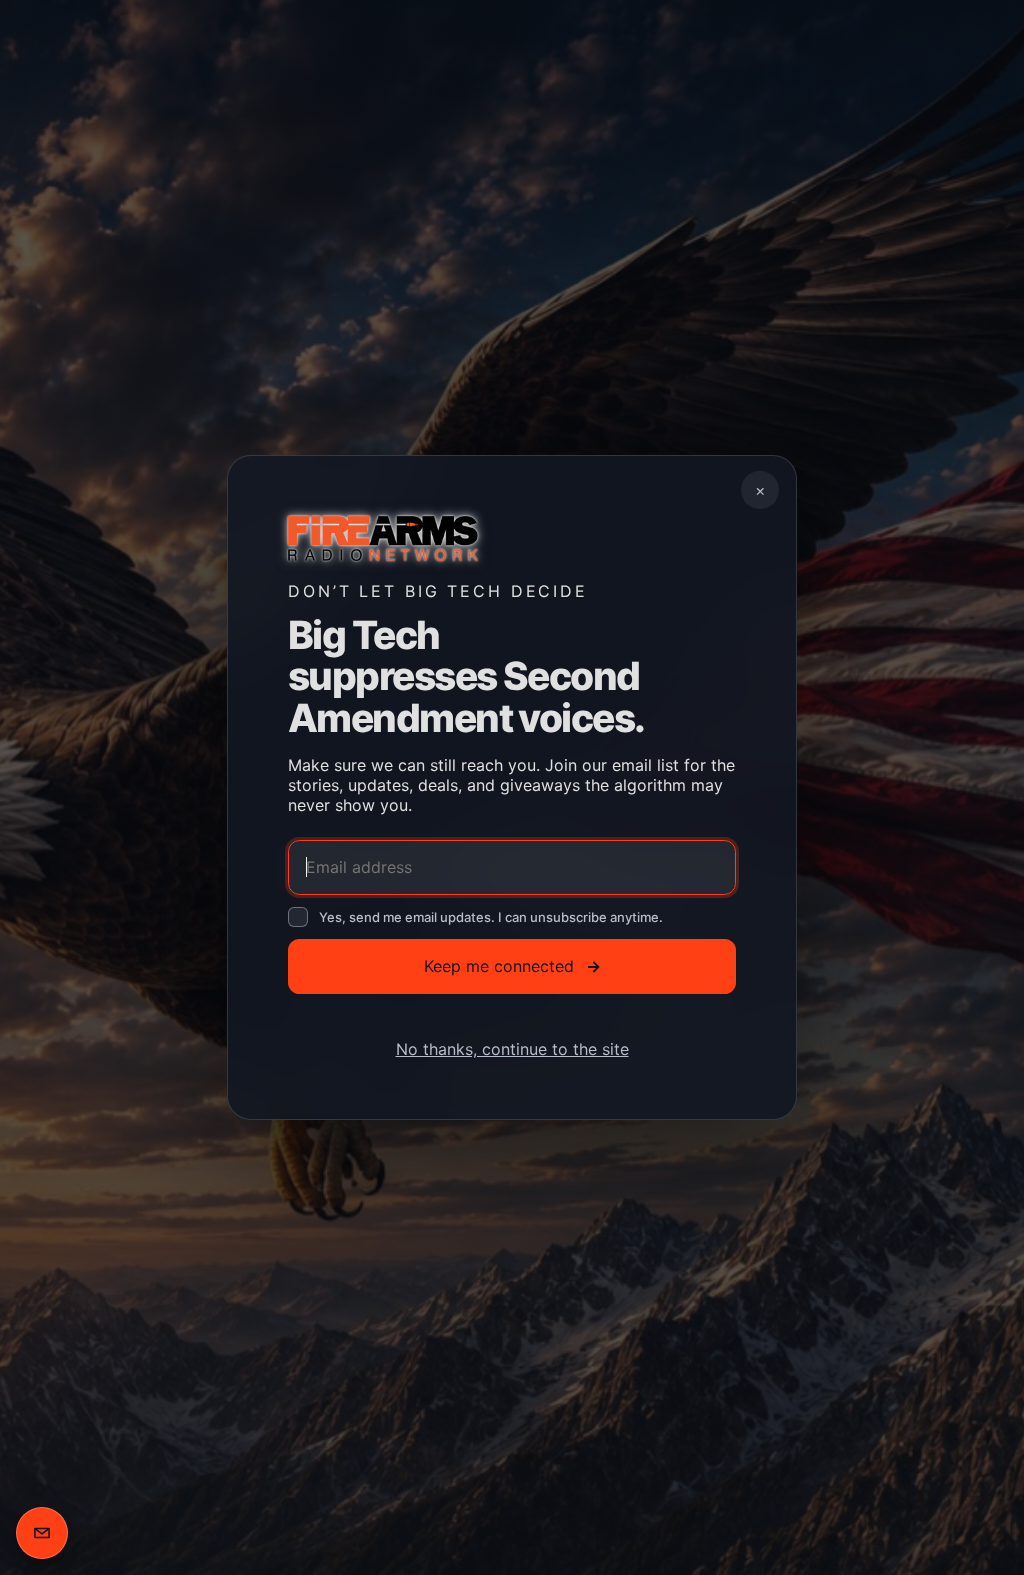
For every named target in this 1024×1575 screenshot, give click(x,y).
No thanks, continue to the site (512, 1049)
